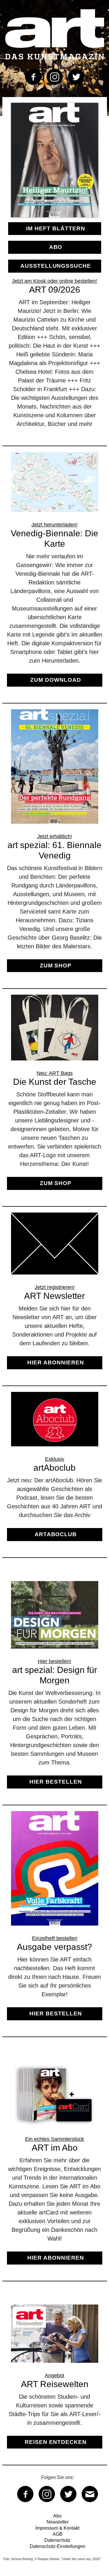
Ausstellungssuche (56, 266)
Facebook (33, 77)
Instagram (55, 77)
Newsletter (58, 2522)
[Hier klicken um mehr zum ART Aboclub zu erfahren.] (55, 1472)
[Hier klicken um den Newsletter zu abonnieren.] (55, 1296)
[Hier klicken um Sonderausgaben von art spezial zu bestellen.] (55, 1690)
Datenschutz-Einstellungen (58, 2546)
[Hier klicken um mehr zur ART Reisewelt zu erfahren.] (55, 2382)
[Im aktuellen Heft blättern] (55, 219)
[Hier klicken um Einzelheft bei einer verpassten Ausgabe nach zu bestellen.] (55, 1921)
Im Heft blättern (56, 228)
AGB (58, 2534)
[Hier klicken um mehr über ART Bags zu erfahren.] (55, 1097)
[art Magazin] (54, 34)
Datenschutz (57, 2540)
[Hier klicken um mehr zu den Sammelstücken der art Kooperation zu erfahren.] (55, 2168)
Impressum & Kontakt (57, 2528)
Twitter (76, 77)
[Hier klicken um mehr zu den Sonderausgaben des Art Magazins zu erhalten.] (55, 846)
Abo (56, 247)
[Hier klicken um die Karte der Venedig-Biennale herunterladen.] (55, 575)
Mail (90, 2494)
